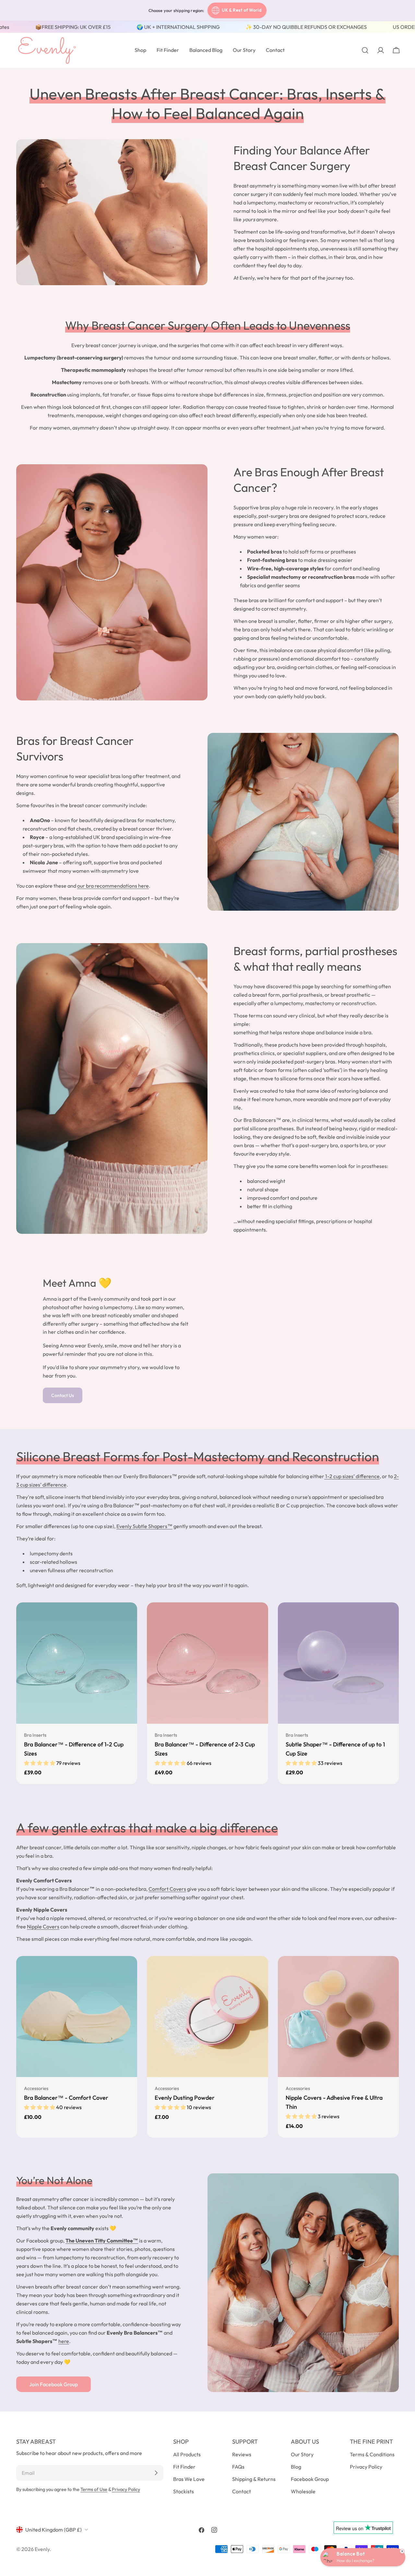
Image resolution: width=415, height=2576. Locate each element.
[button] (40, 1763)
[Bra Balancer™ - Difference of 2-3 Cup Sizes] (207, 1663)
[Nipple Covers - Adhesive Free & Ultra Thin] (338, 2017)
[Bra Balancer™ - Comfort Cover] (77, 2017)
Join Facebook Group (53, 2384)
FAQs (238, 2467)
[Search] (365, 50)
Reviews (242, 2454)
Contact (242, 2491)
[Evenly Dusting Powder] (207, 2017)
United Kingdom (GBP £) (53, 2530)
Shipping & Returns (254, 2479)
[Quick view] (128, 1617)
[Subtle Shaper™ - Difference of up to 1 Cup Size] (338, 1663)
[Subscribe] (156, 2473)
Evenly (42, 2549)
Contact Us (63, 1395)
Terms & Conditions (372, 2454)
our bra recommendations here (113, 886)
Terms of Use (94, 2489)
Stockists (184, 2491)
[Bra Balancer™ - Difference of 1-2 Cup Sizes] (77, 1663)
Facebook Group (310, 2479)
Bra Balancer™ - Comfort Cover (66, 2098)
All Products (187, 2454)
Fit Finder (184, 2467)
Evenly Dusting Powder (185, 2098)
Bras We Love (189, 2479)
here (64, 2341)
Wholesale (303, 2491)
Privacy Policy (126, 2489)
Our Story (302, 2454)
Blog (296, 2467)
